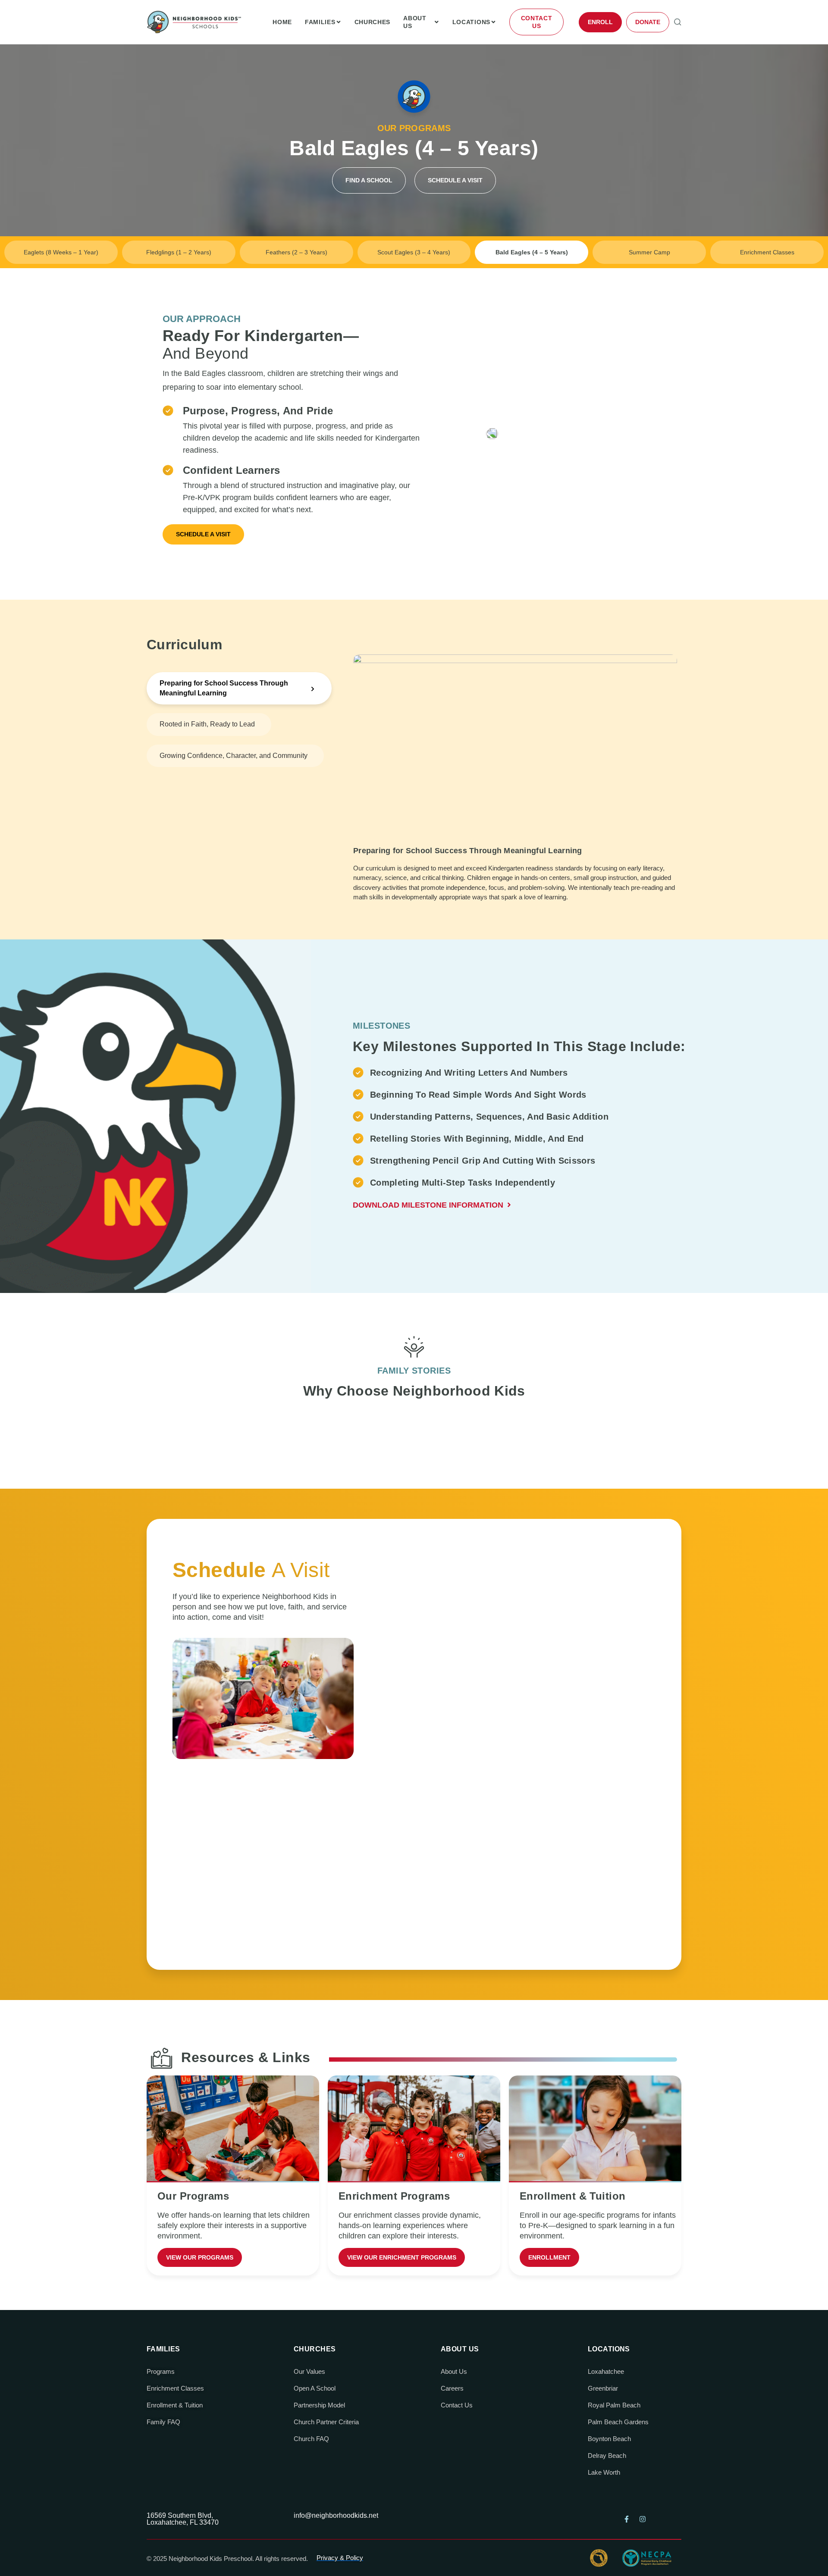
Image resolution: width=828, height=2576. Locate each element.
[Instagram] (643, 2519)
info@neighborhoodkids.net (336, 2515)
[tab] (239, 688)
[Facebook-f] (627, 2519)
